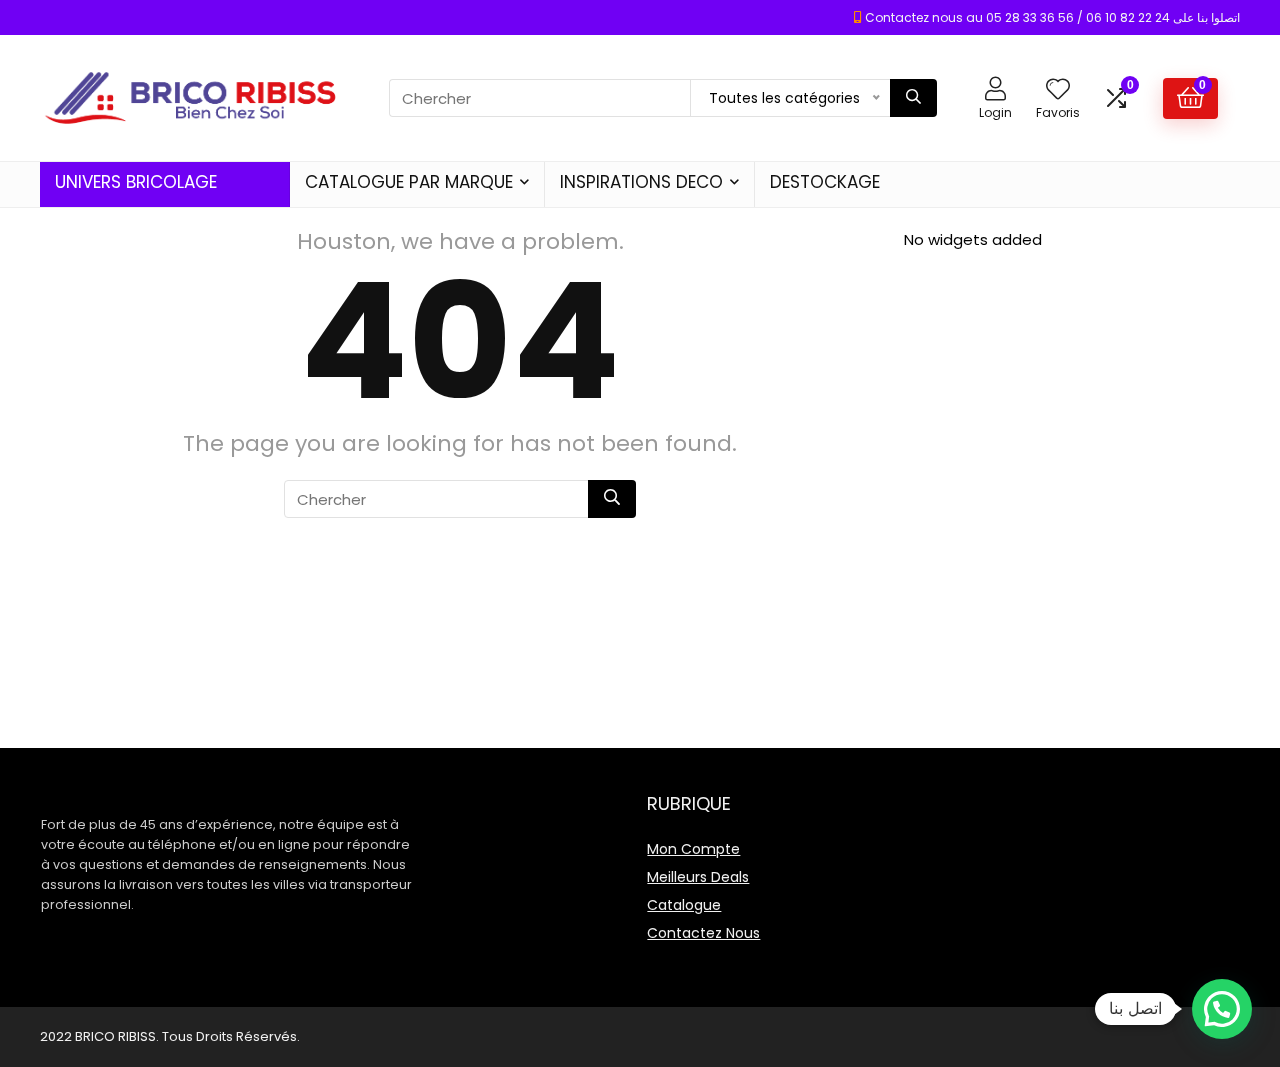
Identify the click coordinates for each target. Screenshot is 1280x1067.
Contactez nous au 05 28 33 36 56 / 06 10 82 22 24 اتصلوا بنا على (1052, 17)
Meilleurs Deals (698, 877)
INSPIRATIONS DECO (641, 182)
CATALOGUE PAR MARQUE (409, 182)
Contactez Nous (703, 933)
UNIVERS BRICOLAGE (136, 182)
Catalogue (684, 905)
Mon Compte (693, 849)
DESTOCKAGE (825, 182)
